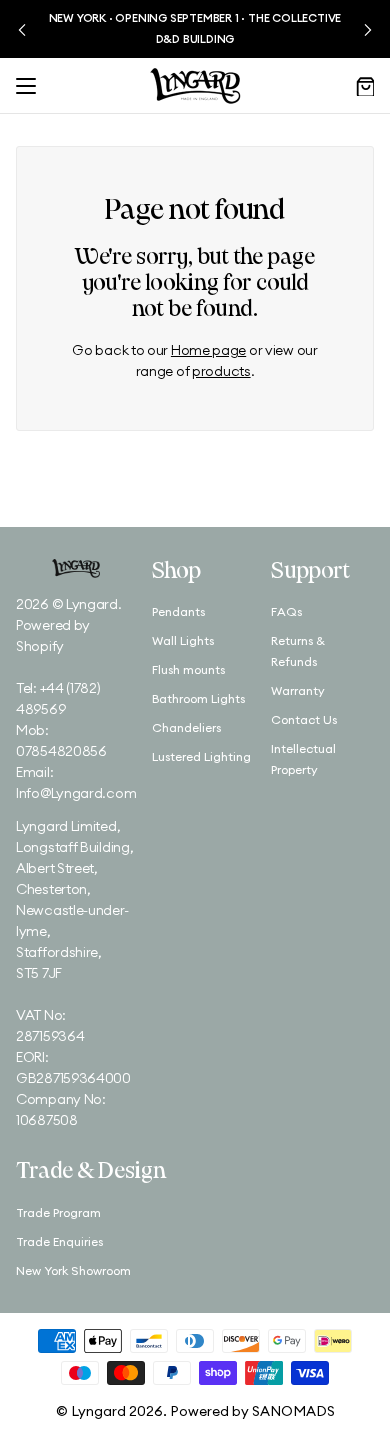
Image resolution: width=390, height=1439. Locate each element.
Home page (208, 350)
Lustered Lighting (201, 756)
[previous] (22, 29)
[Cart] (364, 86)
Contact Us (304, 719)
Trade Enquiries (59, 1241)
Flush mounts (188, 669)
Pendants (178, 611)
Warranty (298, 690)
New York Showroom (73, 1270)
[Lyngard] (195, 86)
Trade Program (58, 1212)
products (221, 371)
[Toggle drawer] (26, 86)
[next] (368, 29)
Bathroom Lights (198, 698)
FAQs (286, 611)
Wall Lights (183, 640)
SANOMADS (293, 1411)
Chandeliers (186, 727)
